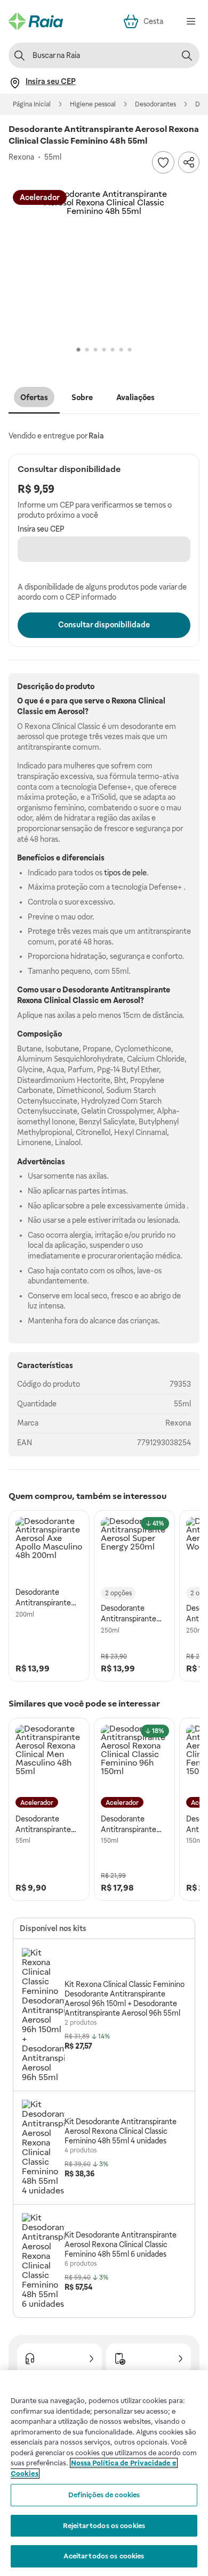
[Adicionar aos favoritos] (163, 162)
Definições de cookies (104, 2495)
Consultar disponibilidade (104, 625)
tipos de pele (125, 873)
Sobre (82, 397)
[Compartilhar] (189, 162)
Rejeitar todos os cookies (104, 2526)
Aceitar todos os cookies (104, 2556)
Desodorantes (155, 104)
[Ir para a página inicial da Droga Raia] (36, 21)
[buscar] (187, 55)
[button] (104, 264)
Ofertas (34, 397)
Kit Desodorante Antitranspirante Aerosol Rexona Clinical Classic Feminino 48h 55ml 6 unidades (121, 2244)
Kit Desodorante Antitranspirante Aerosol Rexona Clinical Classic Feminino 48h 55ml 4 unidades (121, 2131)
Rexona (178, 1423)
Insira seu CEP (41, 529)
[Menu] (191, 21)
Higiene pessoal (93, 104)
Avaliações (135, 397)
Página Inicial (32, 104)
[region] (104, 2473)
